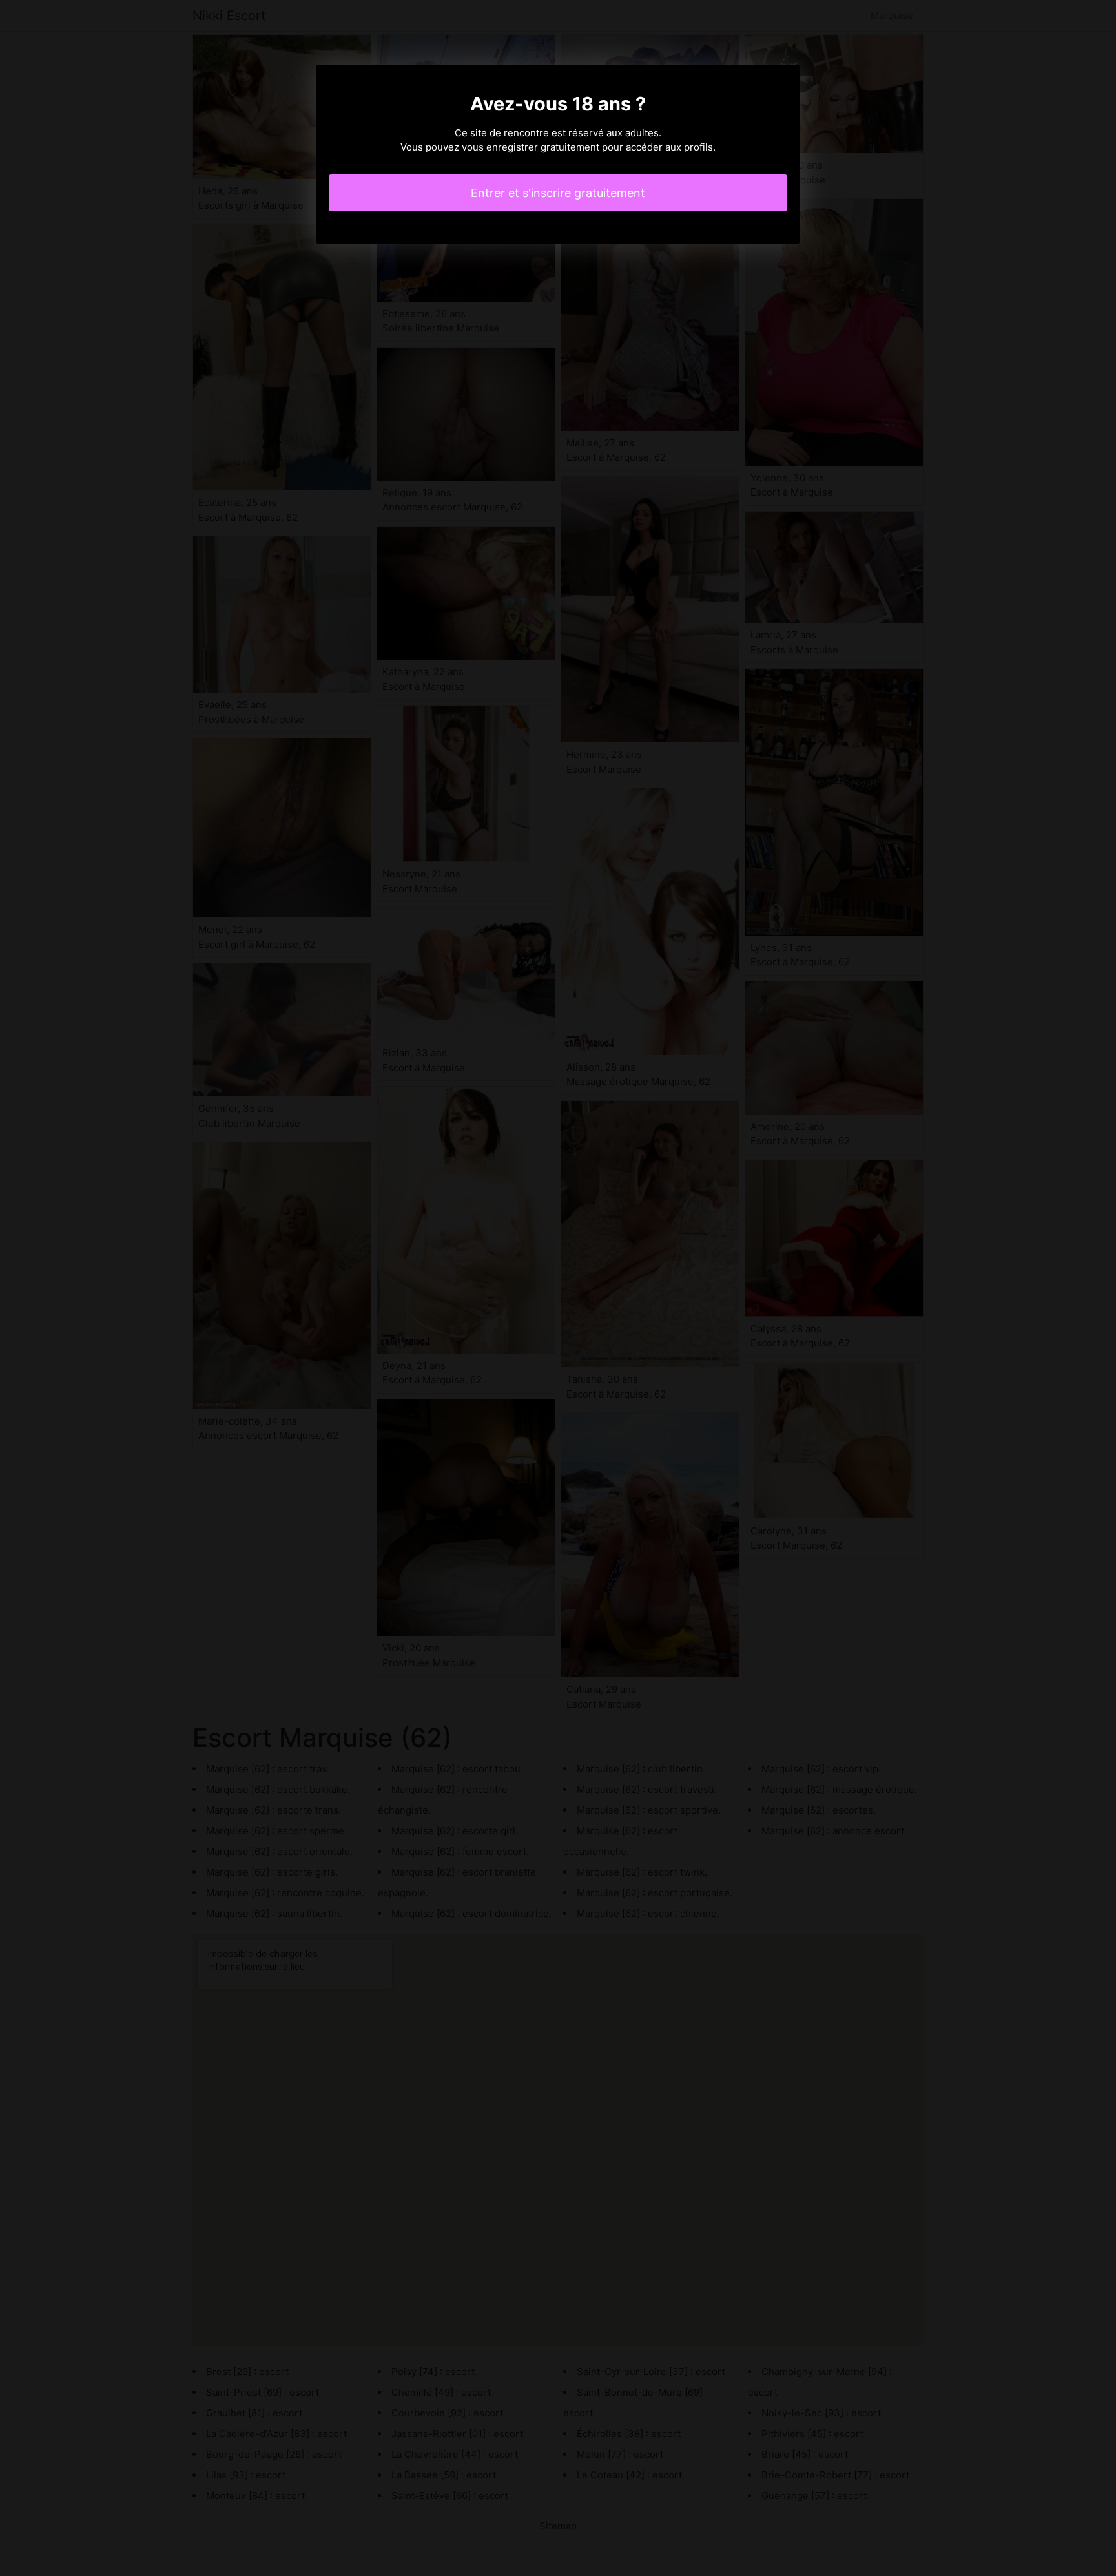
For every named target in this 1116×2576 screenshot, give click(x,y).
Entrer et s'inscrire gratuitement (558, 193)
